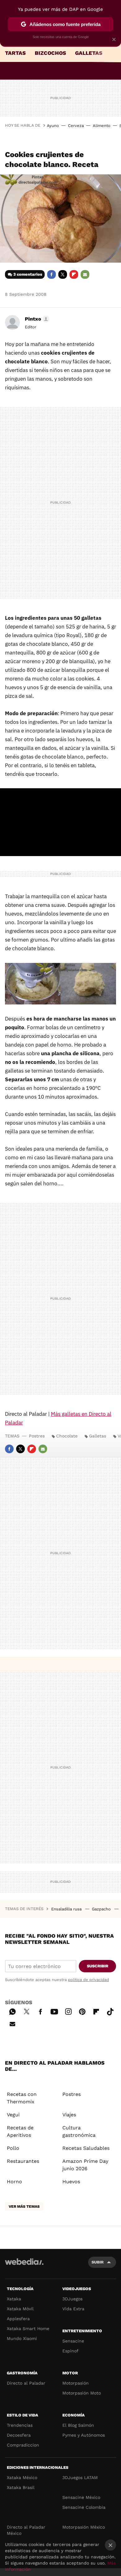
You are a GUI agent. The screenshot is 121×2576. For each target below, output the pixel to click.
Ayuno (53, 126)
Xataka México (22, 2478)
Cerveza (76, 126)
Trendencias (20, 2425)
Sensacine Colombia (84, 2507)
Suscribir (98, 1966)
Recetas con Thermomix (22, 2098)
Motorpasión (76, 2383)
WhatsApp (12, 2011)
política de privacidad (88, 1980)
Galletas (89, 53)
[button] (36, 319)
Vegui (13, 2115)
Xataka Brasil (21, 2487)
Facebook (52, 274)
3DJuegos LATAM (80, 2478)
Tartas (15, 53)
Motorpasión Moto (82, 2393)
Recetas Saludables (86, 2148)
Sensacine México (81, 2497)
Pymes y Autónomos (84, 2435)
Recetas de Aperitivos (20, 2131)
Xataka (14, 2299)
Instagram (68, 2011)
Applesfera (18, 2319)
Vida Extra (73, 2309)
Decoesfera (19, 2435)
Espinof (70, 2351)
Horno (14, 2182)
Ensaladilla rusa (67, 1909)
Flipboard (74, 274)
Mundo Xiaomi (22, 2338)
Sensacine (73, 2341)
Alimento (102, 126)
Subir (98, 2262)
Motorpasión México (84, 2527)
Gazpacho (102, 1909)
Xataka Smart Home (28, 2329)
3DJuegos (72, 2299)
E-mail (85, 274)
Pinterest (82, 2011)
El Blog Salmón (78, 2425)
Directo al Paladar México (26, 2530)
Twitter (63, 274)
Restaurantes (23, 2161)
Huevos (71, 2182)
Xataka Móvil (20, 2309)
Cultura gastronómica (79, 2131)
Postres (37, 1436)
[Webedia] (24, 2266)
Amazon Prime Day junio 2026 (85, 2165)
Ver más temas (24, 2206)
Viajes (69, 2115)
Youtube (54, 2011)
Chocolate (67, 1436)
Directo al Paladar (26, 2383)
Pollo (13, 2148)
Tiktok (110, 2011)
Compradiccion (23, 2445)
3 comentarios (28, 274)
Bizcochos (50, 53)
